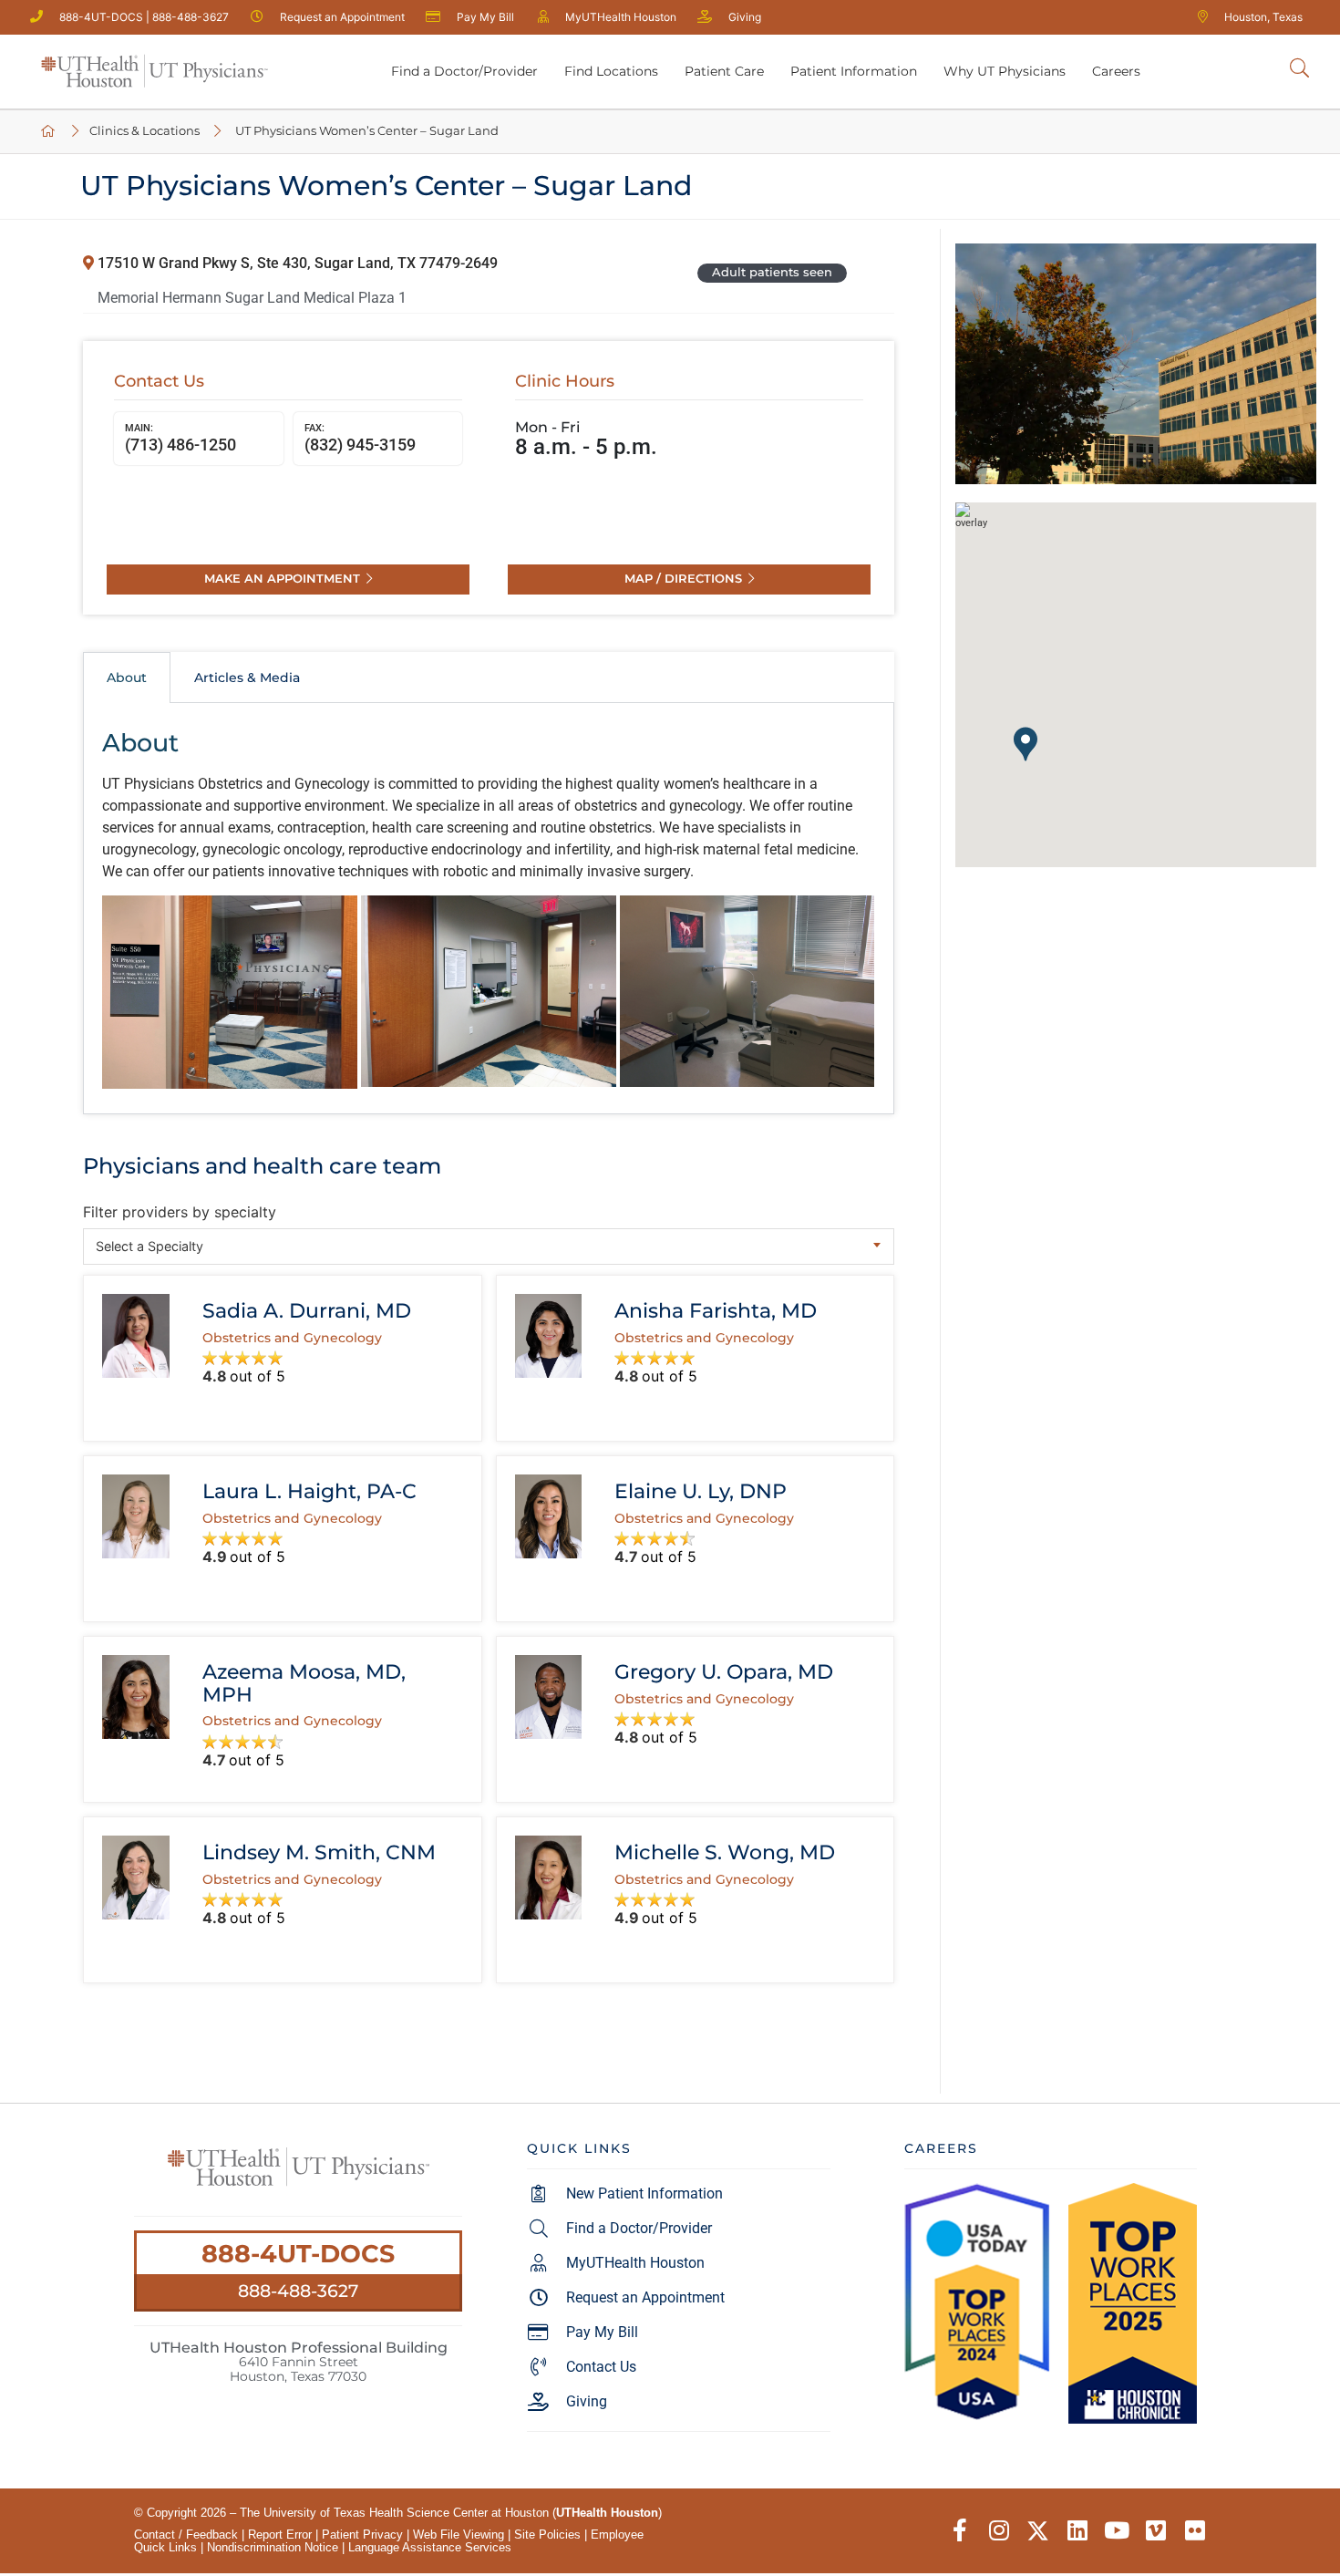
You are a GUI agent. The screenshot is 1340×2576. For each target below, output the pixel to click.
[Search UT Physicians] (1299, 69)
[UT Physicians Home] (49, 132)
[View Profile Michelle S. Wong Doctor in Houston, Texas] (548, 1878)
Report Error (280, 2535)
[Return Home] (154, 72)
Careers (1116, 71)
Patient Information (854, 71)
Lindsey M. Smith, (319, 1852)
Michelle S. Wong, (725, 1852)
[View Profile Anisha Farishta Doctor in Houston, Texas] (548, 1336)
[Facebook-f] (959, 2531)
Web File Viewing (459, 2535)
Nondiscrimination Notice (273, 2547)
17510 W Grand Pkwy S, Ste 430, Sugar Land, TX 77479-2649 (296, 263)
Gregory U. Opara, (724, 1671)
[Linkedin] (1077, 2531)
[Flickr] (1195, 2531)
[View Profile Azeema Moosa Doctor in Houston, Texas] (135, 1697)
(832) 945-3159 (360, 438)
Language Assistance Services (430, 2547)
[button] (1026, 744)
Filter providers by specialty (180, 1212)
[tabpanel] (488, 908)
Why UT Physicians (1005, 71)
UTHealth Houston (607, 2513)
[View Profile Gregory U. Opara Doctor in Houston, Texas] (548, 1697)
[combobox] (488, 1247)
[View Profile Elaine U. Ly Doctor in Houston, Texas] (548, 1516)
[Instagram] (999, 2531)
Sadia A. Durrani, (307, 1310)
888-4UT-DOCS (298, 2254)
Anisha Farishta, (716, 1310)
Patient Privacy (362, 2535)
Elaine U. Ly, (701, 1491)
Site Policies (547, 2535)
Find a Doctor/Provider (464, 71)
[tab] (127, 678)
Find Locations (611, 71)
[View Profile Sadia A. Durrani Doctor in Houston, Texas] (135, 1336)
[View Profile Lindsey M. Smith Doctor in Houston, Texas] (135, 1878)
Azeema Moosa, (304, 1683)
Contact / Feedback (186, 2535)
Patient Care (724, 71)
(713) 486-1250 (180, 438)
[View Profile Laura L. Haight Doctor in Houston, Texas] (135, 1516)
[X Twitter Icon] (1038, 2531)
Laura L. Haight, (309, 1491)
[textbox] (488, 1246)
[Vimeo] (1155, 2531)
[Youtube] (1116, 2531)
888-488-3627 (298, 2291)
